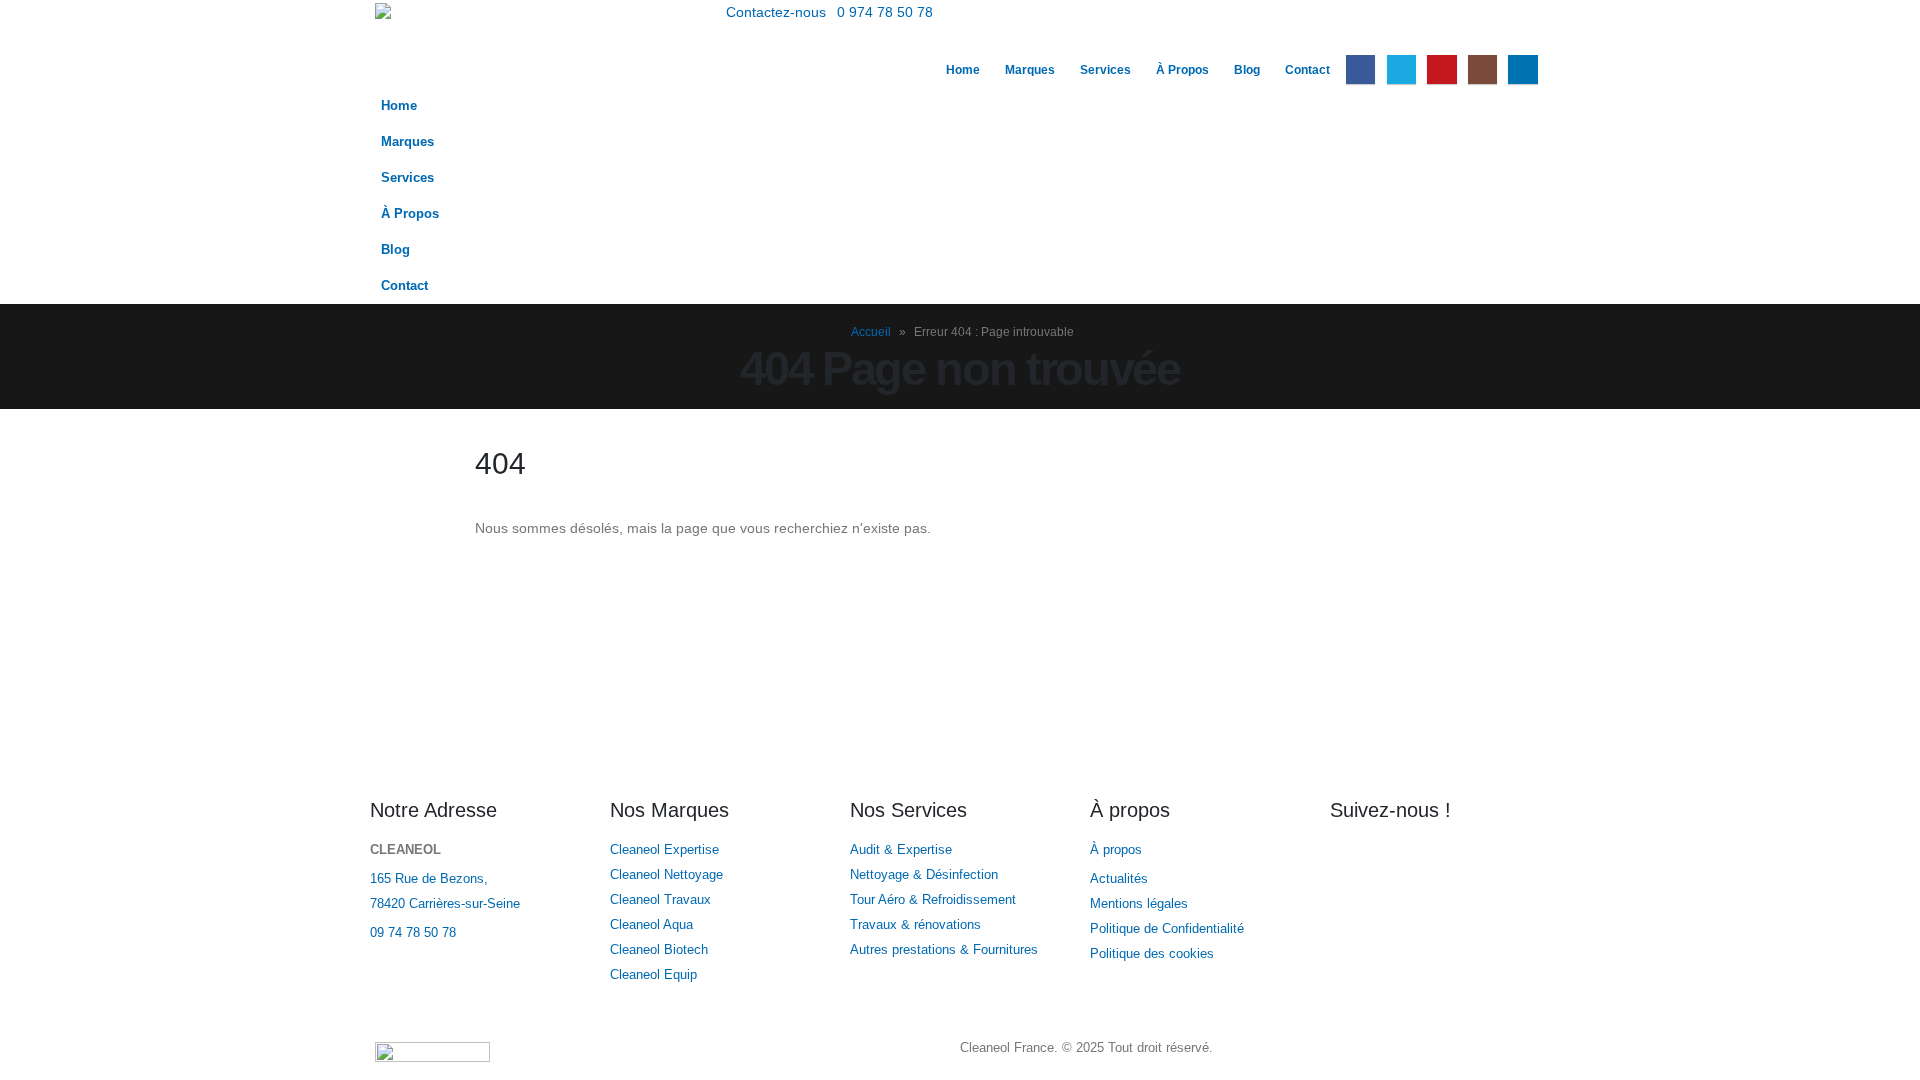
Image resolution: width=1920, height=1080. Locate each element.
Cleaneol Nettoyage (666, 875)
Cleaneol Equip (653, 975)
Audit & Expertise (901, 850)
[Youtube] (1441, 69)
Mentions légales (1139, 904)
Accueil (871, 332)
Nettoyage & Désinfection (924, 875)
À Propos (1182, 70)
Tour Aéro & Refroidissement (933, 900)
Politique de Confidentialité (1167, 929)
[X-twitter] (1409, 863)
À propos (1118, 850)
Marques (1030, 70)
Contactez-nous (776, 12)
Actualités (1121, 879)
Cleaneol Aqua (651, 925)
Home (963, 70)
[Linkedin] (1517, 863)
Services (1105, 70)
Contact (1307, 70)
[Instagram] (1482, 69)
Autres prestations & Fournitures (944, 950)
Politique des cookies (1152, 954)
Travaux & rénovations (915, 925)
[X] (1401, 69)
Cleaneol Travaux (660, 900)
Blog (1247, 70)
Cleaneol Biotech (659, 950)
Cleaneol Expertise (664, 850)
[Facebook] (1360, 69)
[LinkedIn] (1522, 69)
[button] (1529, 38)
